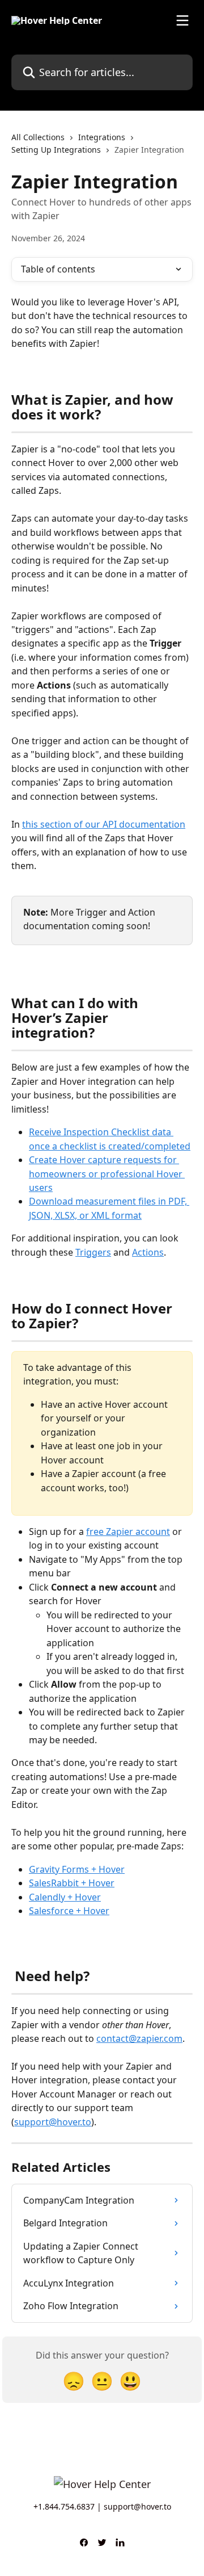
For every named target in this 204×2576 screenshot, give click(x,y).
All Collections (38, 137)
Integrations (102, 137)
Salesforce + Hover (69, 1911)
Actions (148, 1252)
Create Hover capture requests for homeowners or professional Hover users (107, 1174)
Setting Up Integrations (56, 150)
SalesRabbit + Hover (72, 1883)
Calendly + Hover (65, 1897)
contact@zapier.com (139, 2038)
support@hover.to (53, 2122)
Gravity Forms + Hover (77, 1869)
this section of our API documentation (104, 824)
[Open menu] (182, 20)
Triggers (93, 1252)
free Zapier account (128, 1532)
